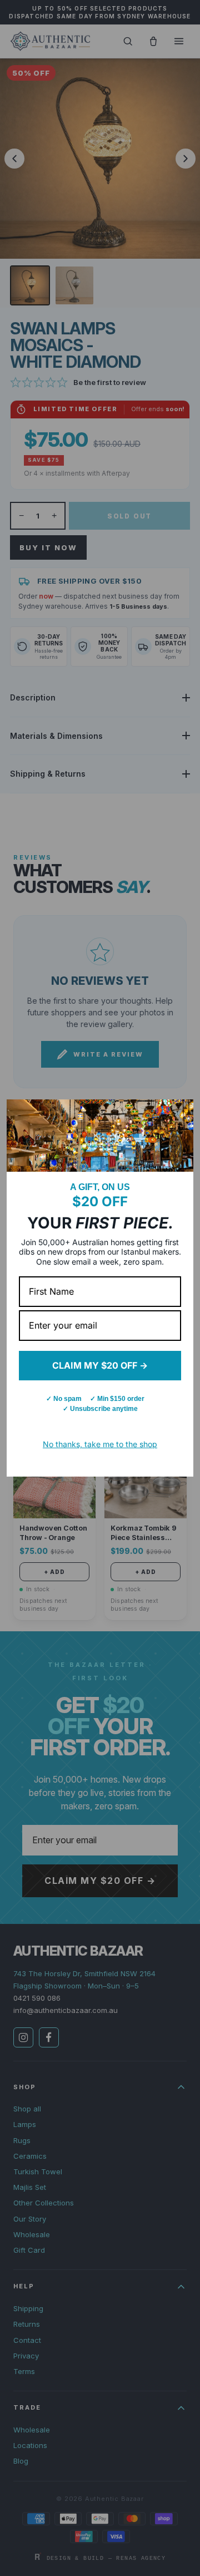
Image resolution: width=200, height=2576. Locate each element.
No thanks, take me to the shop (100, 1444)
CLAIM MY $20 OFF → (100, 1365)
